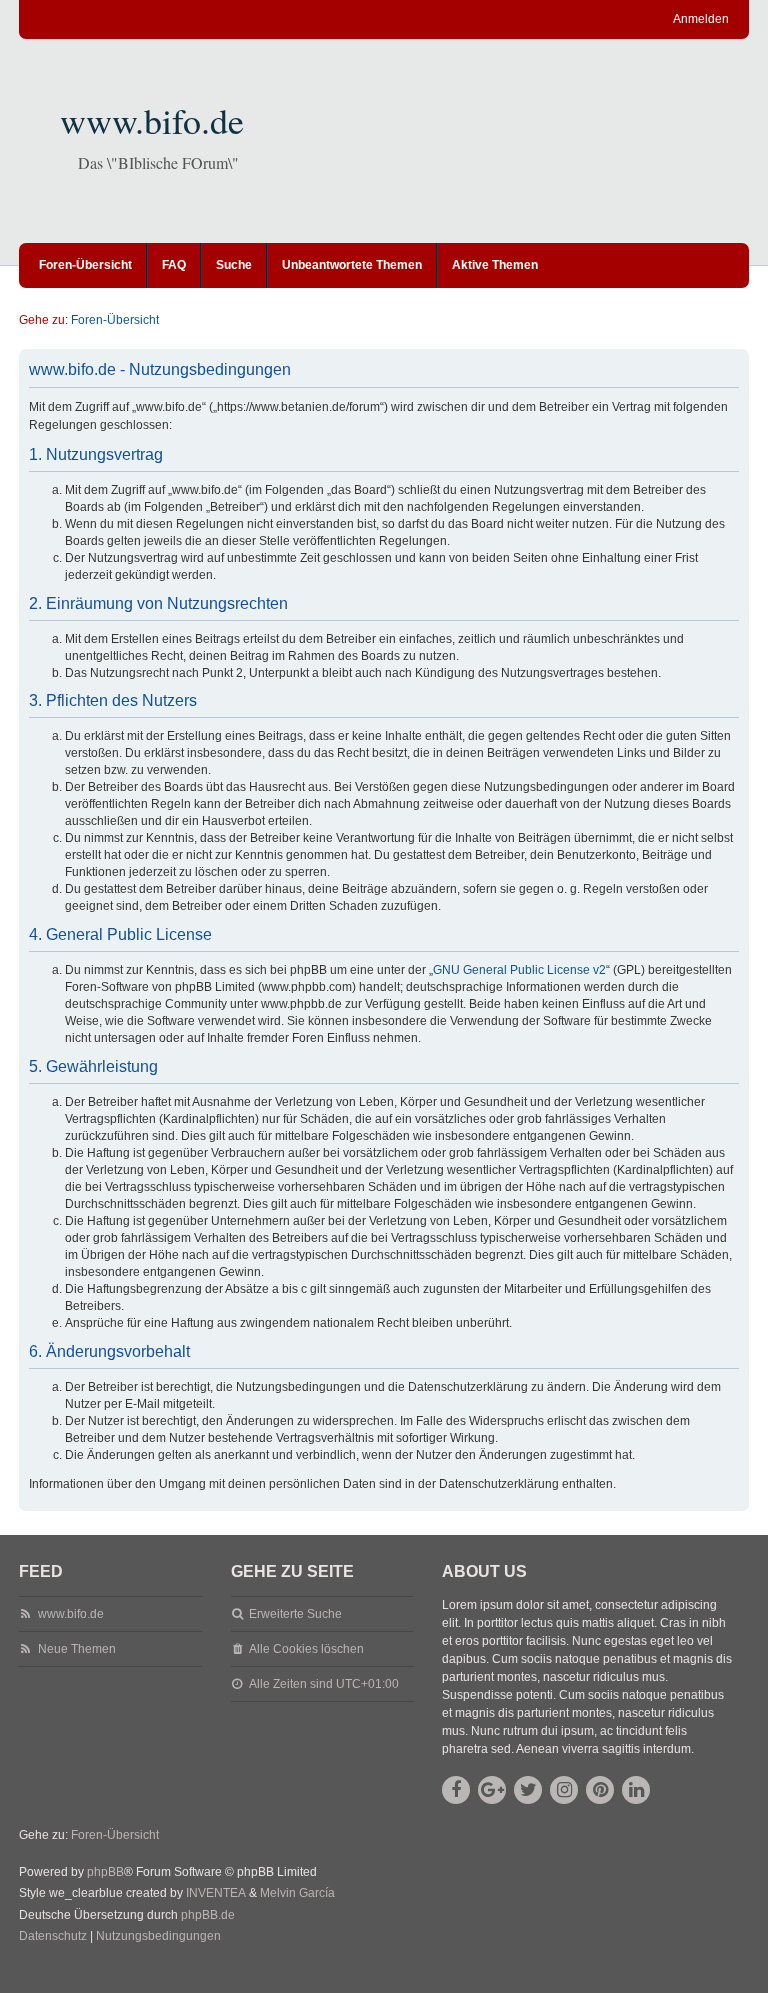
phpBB (105, 1872)
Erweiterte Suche (295, 1614)
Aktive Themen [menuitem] (495, 265)
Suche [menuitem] (234, 265)
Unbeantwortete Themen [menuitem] (352, 265)
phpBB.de (208, 1915)
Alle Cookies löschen (306, 1649)
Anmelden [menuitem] (701, 19)
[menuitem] (53, 1937)
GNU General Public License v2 (519, 970)
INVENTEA (216, 1893)
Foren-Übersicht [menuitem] (85, 265)
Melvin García (297, 1893)
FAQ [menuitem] (174, 265)
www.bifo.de (152, 120)
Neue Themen (77, 1649)
